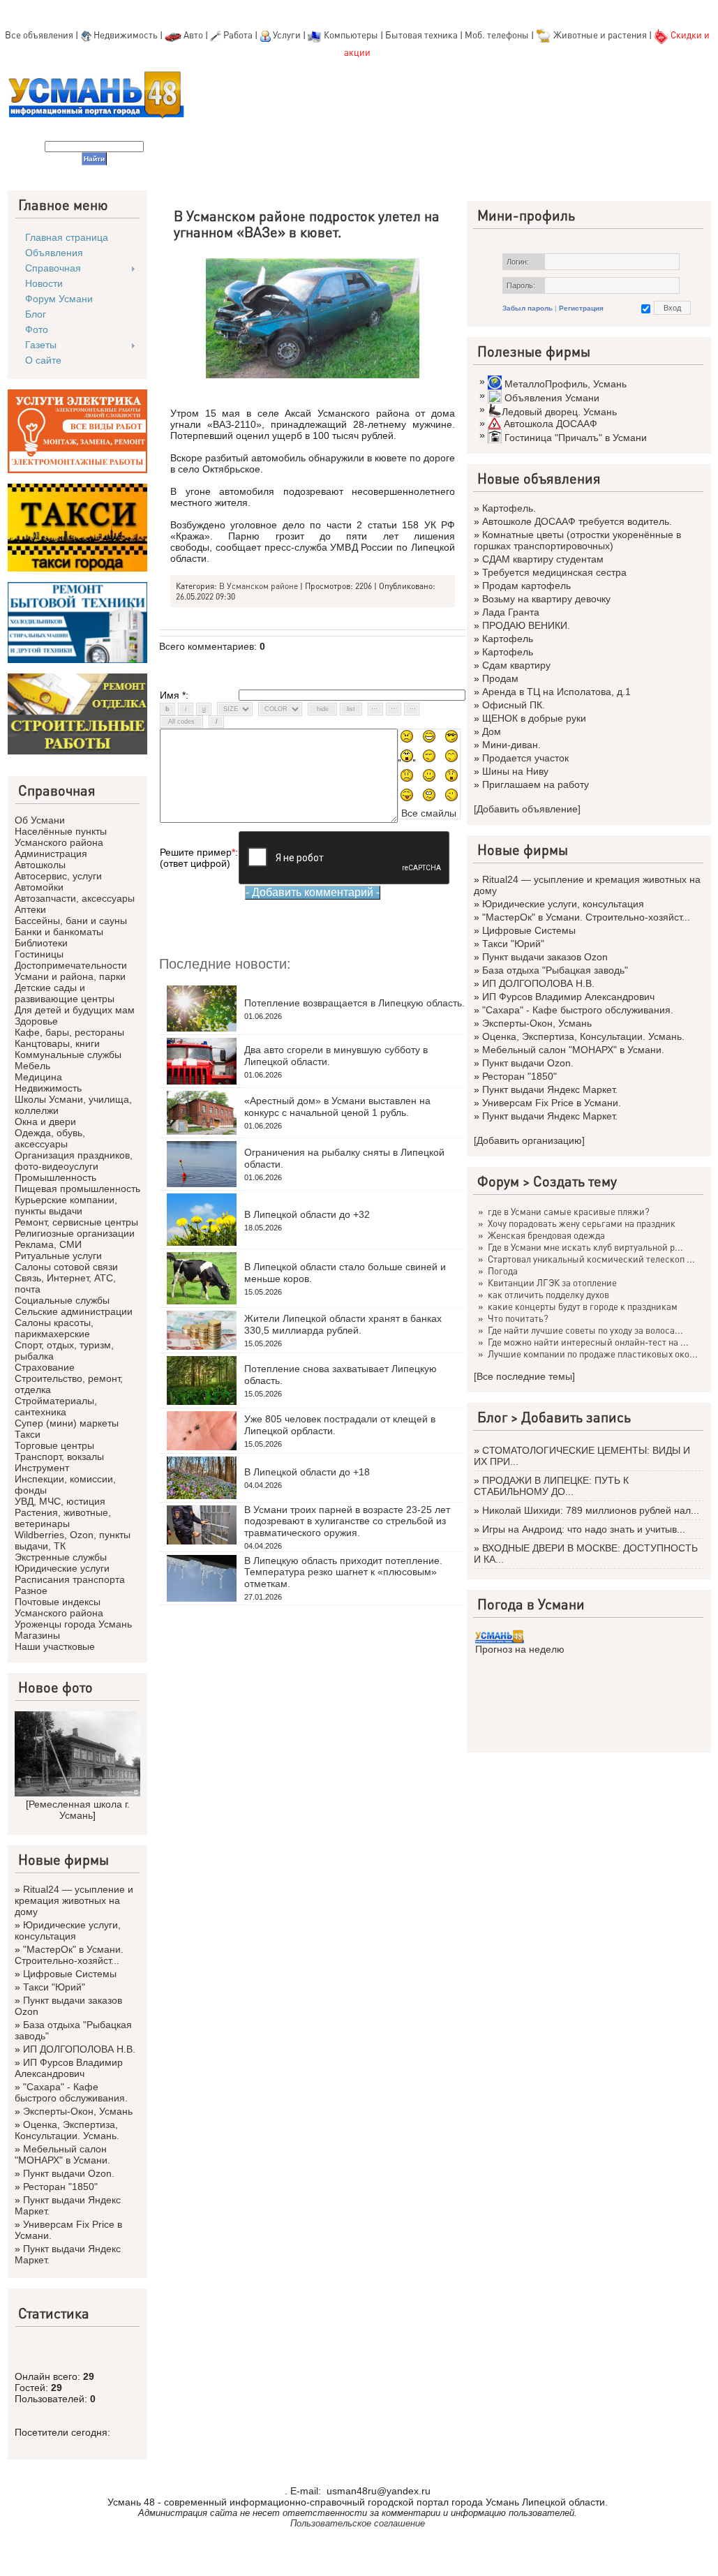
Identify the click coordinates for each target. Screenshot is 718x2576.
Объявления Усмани (552, 398)
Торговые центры (54, 1445)
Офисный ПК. (514, 705)
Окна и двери (45, 1122)
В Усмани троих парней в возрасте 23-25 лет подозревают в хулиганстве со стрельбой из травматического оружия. (347, 1521)
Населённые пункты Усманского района (61, 837)
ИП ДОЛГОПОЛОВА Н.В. (79, 2049)
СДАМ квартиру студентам (543, 559)
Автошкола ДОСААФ (551, 424)
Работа (238, 35)
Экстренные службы (61, 1557)
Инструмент (42, 1468)
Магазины (37, 1635)
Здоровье (36, 1021)
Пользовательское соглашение (358, 2523)
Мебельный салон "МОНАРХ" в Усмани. (62, 2154)
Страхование (45, 1367)
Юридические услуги (62, 1568)
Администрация (51, 854)
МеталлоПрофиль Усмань (566, 384)
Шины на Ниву (515, 771)
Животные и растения (600, 35)
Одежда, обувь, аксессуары (50, 1138)
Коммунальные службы (68, 1055)
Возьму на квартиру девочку (546, 599)
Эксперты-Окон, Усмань (78, 2111)
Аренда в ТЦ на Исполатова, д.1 (556, 692)
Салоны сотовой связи (66, 1267)
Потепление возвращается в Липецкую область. (354, 1003)
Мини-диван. (511, 745)
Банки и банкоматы (59, 932)
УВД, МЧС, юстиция (60, 1501)
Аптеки (30, 909)
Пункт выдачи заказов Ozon (545, 957)
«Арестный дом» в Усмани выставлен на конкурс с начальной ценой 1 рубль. (337, 1107)
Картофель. (509, 508)
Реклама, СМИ (48, 1244)
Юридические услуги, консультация (68, 1930)
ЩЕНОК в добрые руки (534, 718)
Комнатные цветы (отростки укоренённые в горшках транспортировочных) (577, 540)
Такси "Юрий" (54, 1987)
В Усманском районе (259, 586)
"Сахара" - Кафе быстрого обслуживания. (71, 2092)
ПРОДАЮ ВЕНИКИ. (526, 625)
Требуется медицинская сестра (554, 572)
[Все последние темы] (524, 1376)
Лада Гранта (511, 612)
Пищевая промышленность (77, 1189)
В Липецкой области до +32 (307, 1214)
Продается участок (525, 758)
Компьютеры (351, 35)
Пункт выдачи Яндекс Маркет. (550, 1089)
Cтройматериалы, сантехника (56, 1406)
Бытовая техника (421, 35)
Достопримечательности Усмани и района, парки (71, 971)
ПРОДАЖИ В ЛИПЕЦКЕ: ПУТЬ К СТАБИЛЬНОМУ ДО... (551, 1486)
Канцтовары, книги (57, 1043)
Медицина (38, 1077)
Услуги (288, 35)
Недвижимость (126, 35)
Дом (492, 731)
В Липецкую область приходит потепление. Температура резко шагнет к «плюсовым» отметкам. (343, 1572)
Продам (500, 678)
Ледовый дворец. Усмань (559, 412)
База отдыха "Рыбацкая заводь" (555, 970)
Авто (193, 35)
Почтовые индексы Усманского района (59, 1607)
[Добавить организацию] (529, 1140)
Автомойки (39, 887)
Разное (31, 1591)
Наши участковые (55, 1646)
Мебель (32, 1066)
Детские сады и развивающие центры (65, 993)
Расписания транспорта (70, 1579)
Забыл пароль (528, 308)
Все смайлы (429, 813)
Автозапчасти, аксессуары (75, 898)
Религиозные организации (75, 1233)
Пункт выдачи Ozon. (69, 2173)
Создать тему (575, 1181)
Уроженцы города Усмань (73, 1624)
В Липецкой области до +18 (307, 1472)
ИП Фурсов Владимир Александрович (69, 2068)
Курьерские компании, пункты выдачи (66, 1205)
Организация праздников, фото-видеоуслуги (74, 1161)
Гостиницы (39, 954)
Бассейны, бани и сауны (71, 921)
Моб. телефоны (497, 35)
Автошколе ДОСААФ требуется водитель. (577, 521)
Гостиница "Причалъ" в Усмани (576, 438)
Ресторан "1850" (60, 2187)
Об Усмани (40, 820)
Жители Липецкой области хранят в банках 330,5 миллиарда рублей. (343, 1324)
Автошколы (40, 865)
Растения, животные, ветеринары (63, 1518)
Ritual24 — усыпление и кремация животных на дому (74, 1900)
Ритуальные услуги (58, 1256)
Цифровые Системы (70, 1974)
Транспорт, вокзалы (59, 1457)
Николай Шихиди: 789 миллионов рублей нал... (591, 1510)
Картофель (508, 639)
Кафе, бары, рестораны (69, 1032)
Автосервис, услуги (58, 876)
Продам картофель (526, 586)
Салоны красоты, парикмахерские (54, 1328)
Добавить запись (576, 1417)
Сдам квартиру (516, 665)
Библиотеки (41, 943)
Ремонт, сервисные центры (76, 1222)
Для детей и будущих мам (75, 1010)
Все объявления (39, 35)
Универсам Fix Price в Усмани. (552, 1103)
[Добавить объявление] (527, 809)
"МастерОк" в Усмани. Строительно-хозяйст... (69, 1955)
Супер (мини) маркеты (67, 1423)
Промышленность (55, 1177)
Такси (28, 1434)
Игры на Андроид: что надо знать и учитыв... (584, 1529)
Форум (498, 1181)
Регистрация (581, 308)
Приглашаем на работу (536, 784)
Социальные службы (62, 1300)
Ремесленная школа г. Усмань (79, 1810)
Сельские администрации (74, 1311)
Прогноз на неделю (520, 1649)
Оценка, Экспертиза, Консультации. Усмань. (67, 2130)
